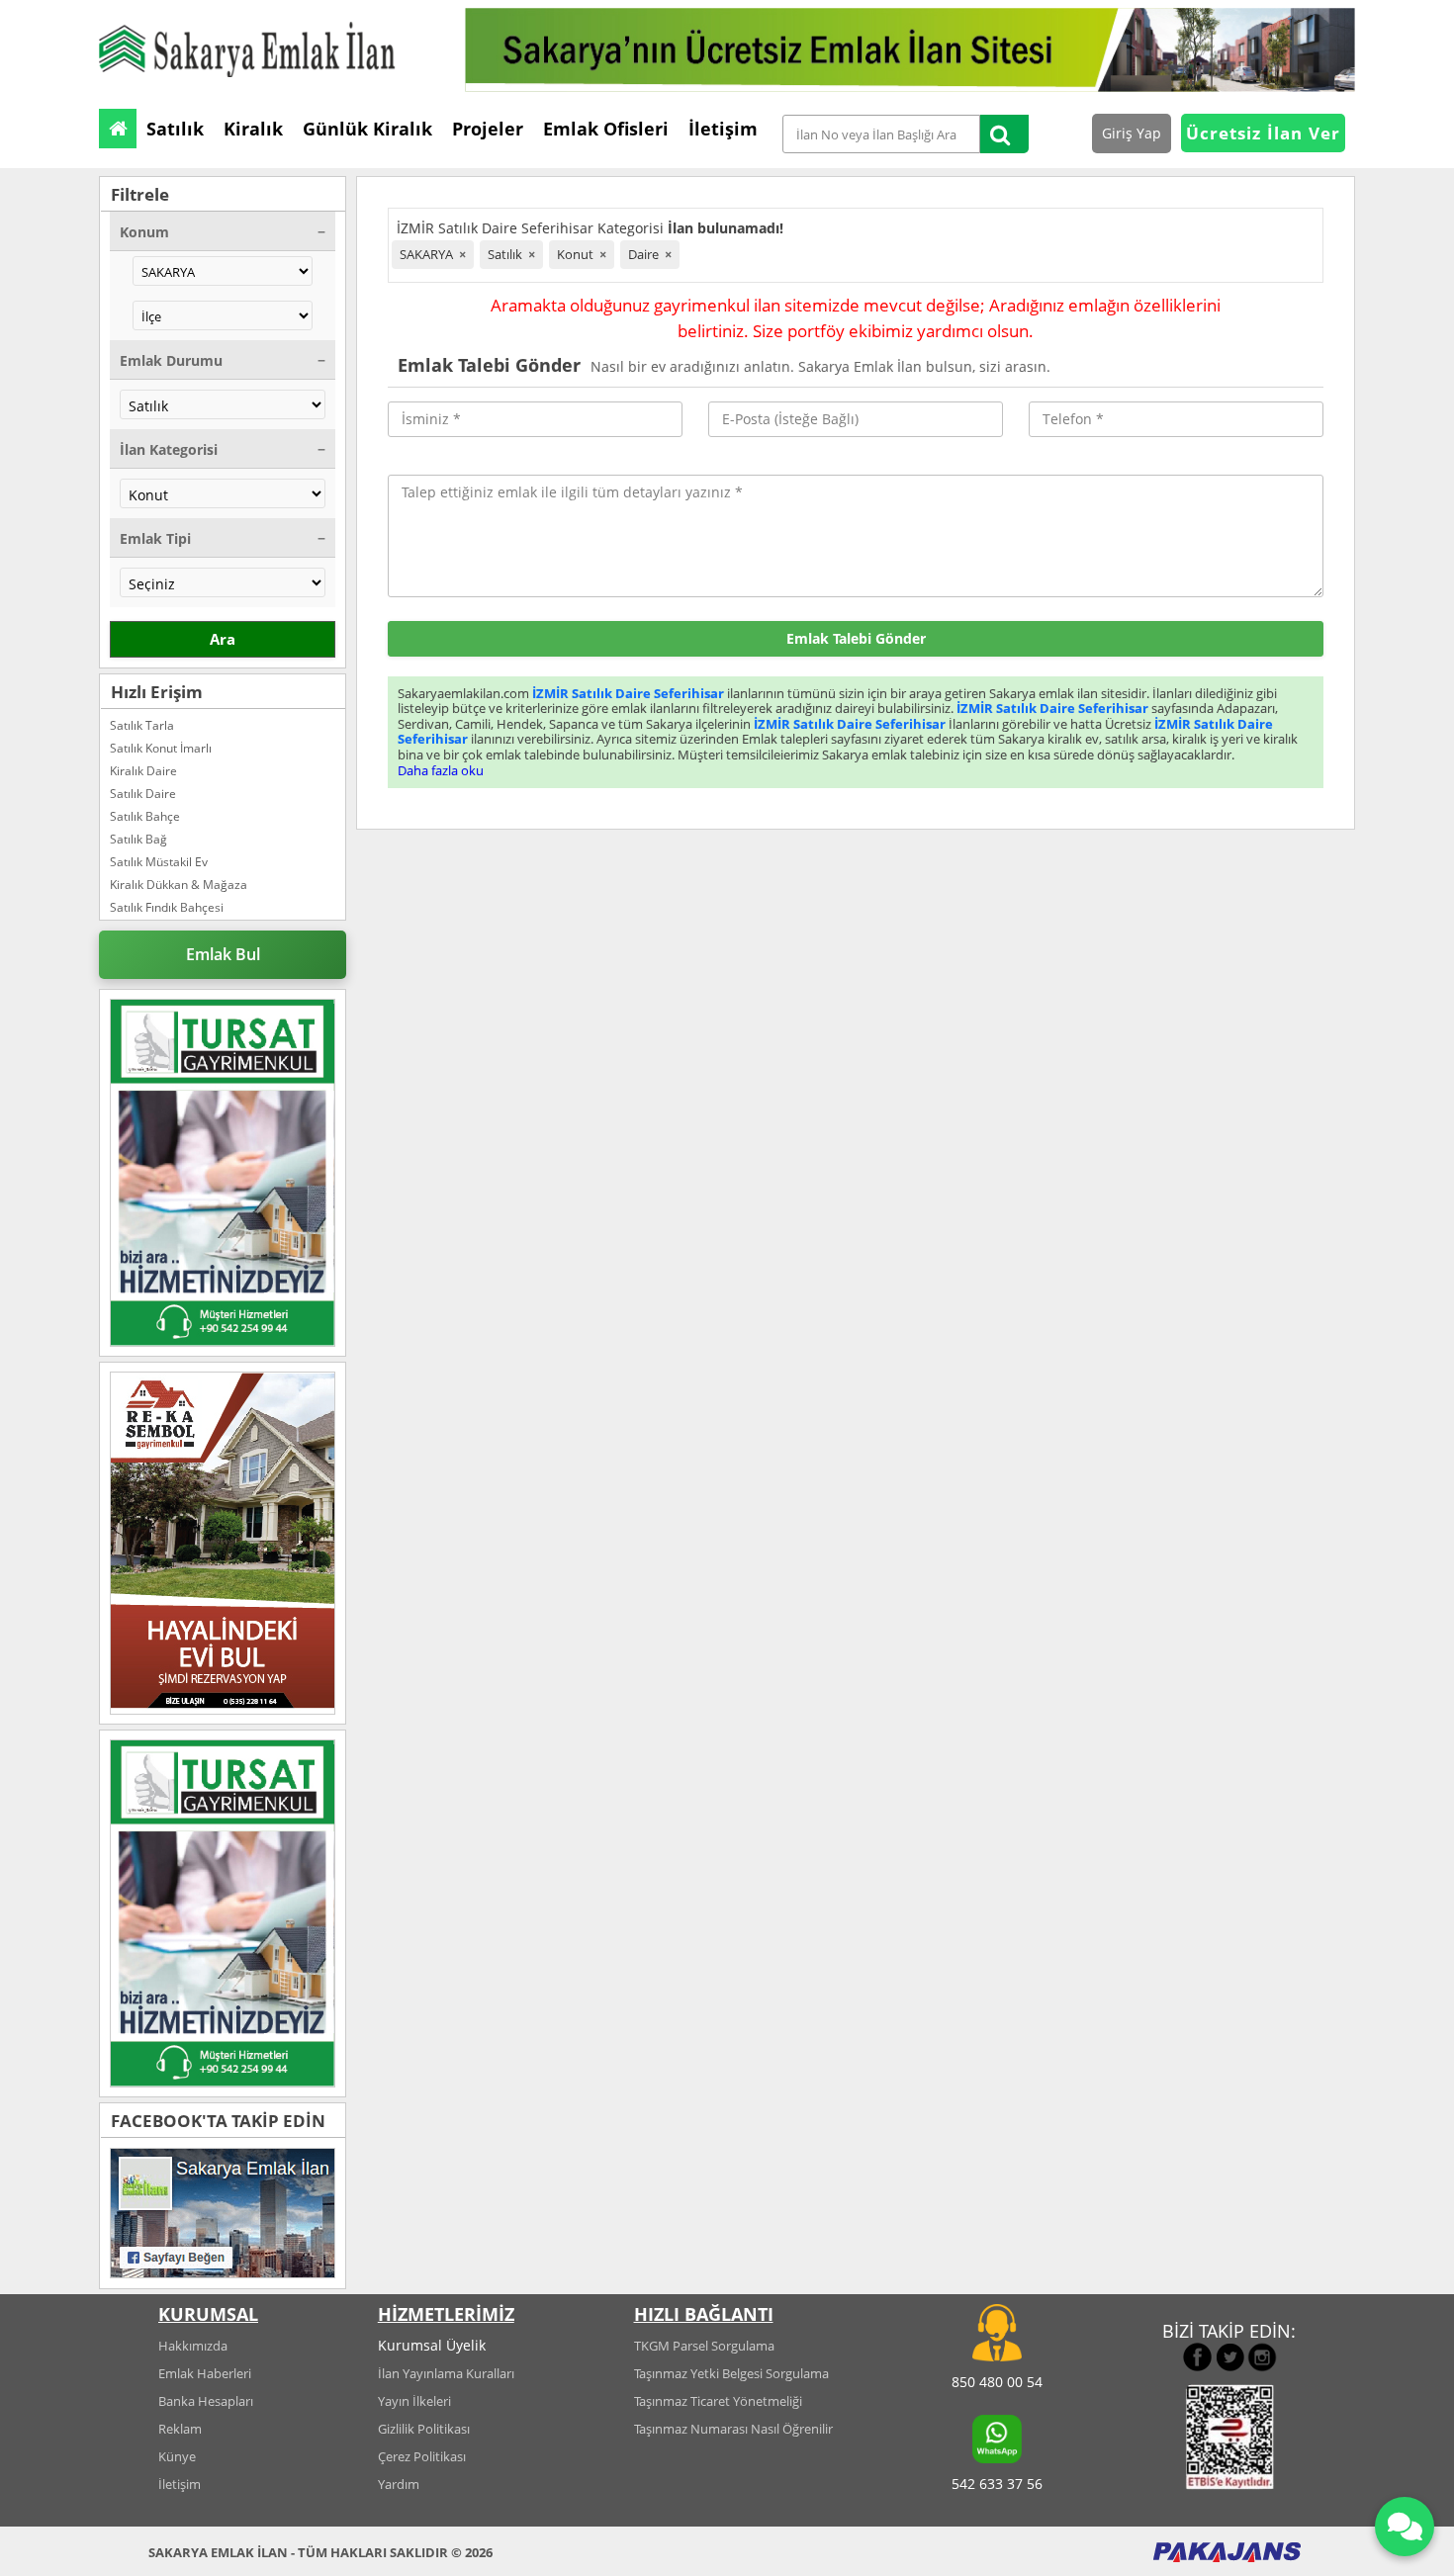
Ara (223, 639)
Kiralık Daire (143, 771)
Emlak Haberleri (205, 2373)
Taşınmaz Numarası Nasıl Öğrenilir (733, 2429)
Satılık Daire (143, 794)
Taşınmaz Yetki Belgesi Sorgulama (731, 2373)
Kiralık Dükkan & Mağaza (179, 885)
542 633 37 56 (997, 2484)
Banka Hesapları (206, 2401)
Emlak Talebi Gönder (856, 638)
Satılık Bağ (138, 839)
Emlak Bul (223, 954)
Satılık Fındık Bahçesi (167, 907)
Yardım (399, 2484)
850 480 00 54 (997, 2382)
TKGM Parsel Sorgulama (704, 2346)
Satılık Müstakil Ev (159, 862)
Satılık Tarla (142, 725)
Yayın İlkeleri (414, 2401)
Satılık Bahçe (145, 816)
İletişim (180, 2484)
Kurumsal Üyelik (432, 2345)
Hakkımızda (193, 2346)
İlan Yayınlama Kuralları (446, 2373)
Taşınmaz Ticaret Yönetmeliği (718, 2401)
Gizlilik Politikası (424, 2429)
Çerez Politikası (422, 2456)
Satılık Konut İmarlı (161, 748)
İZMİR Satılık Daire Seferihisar (628, 693)
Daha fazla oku (441, 770)
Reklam (180, 2429)
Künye (177, 2456)
